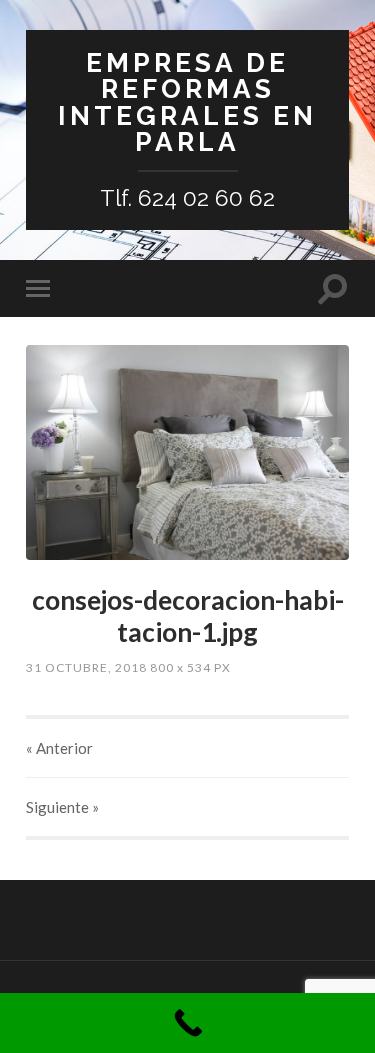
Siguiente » (62, 807)
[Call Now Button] (187, 1023)
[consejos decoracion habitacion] (187, 452)
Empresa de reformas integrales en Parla (187, 102)
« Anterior (59, 748)
